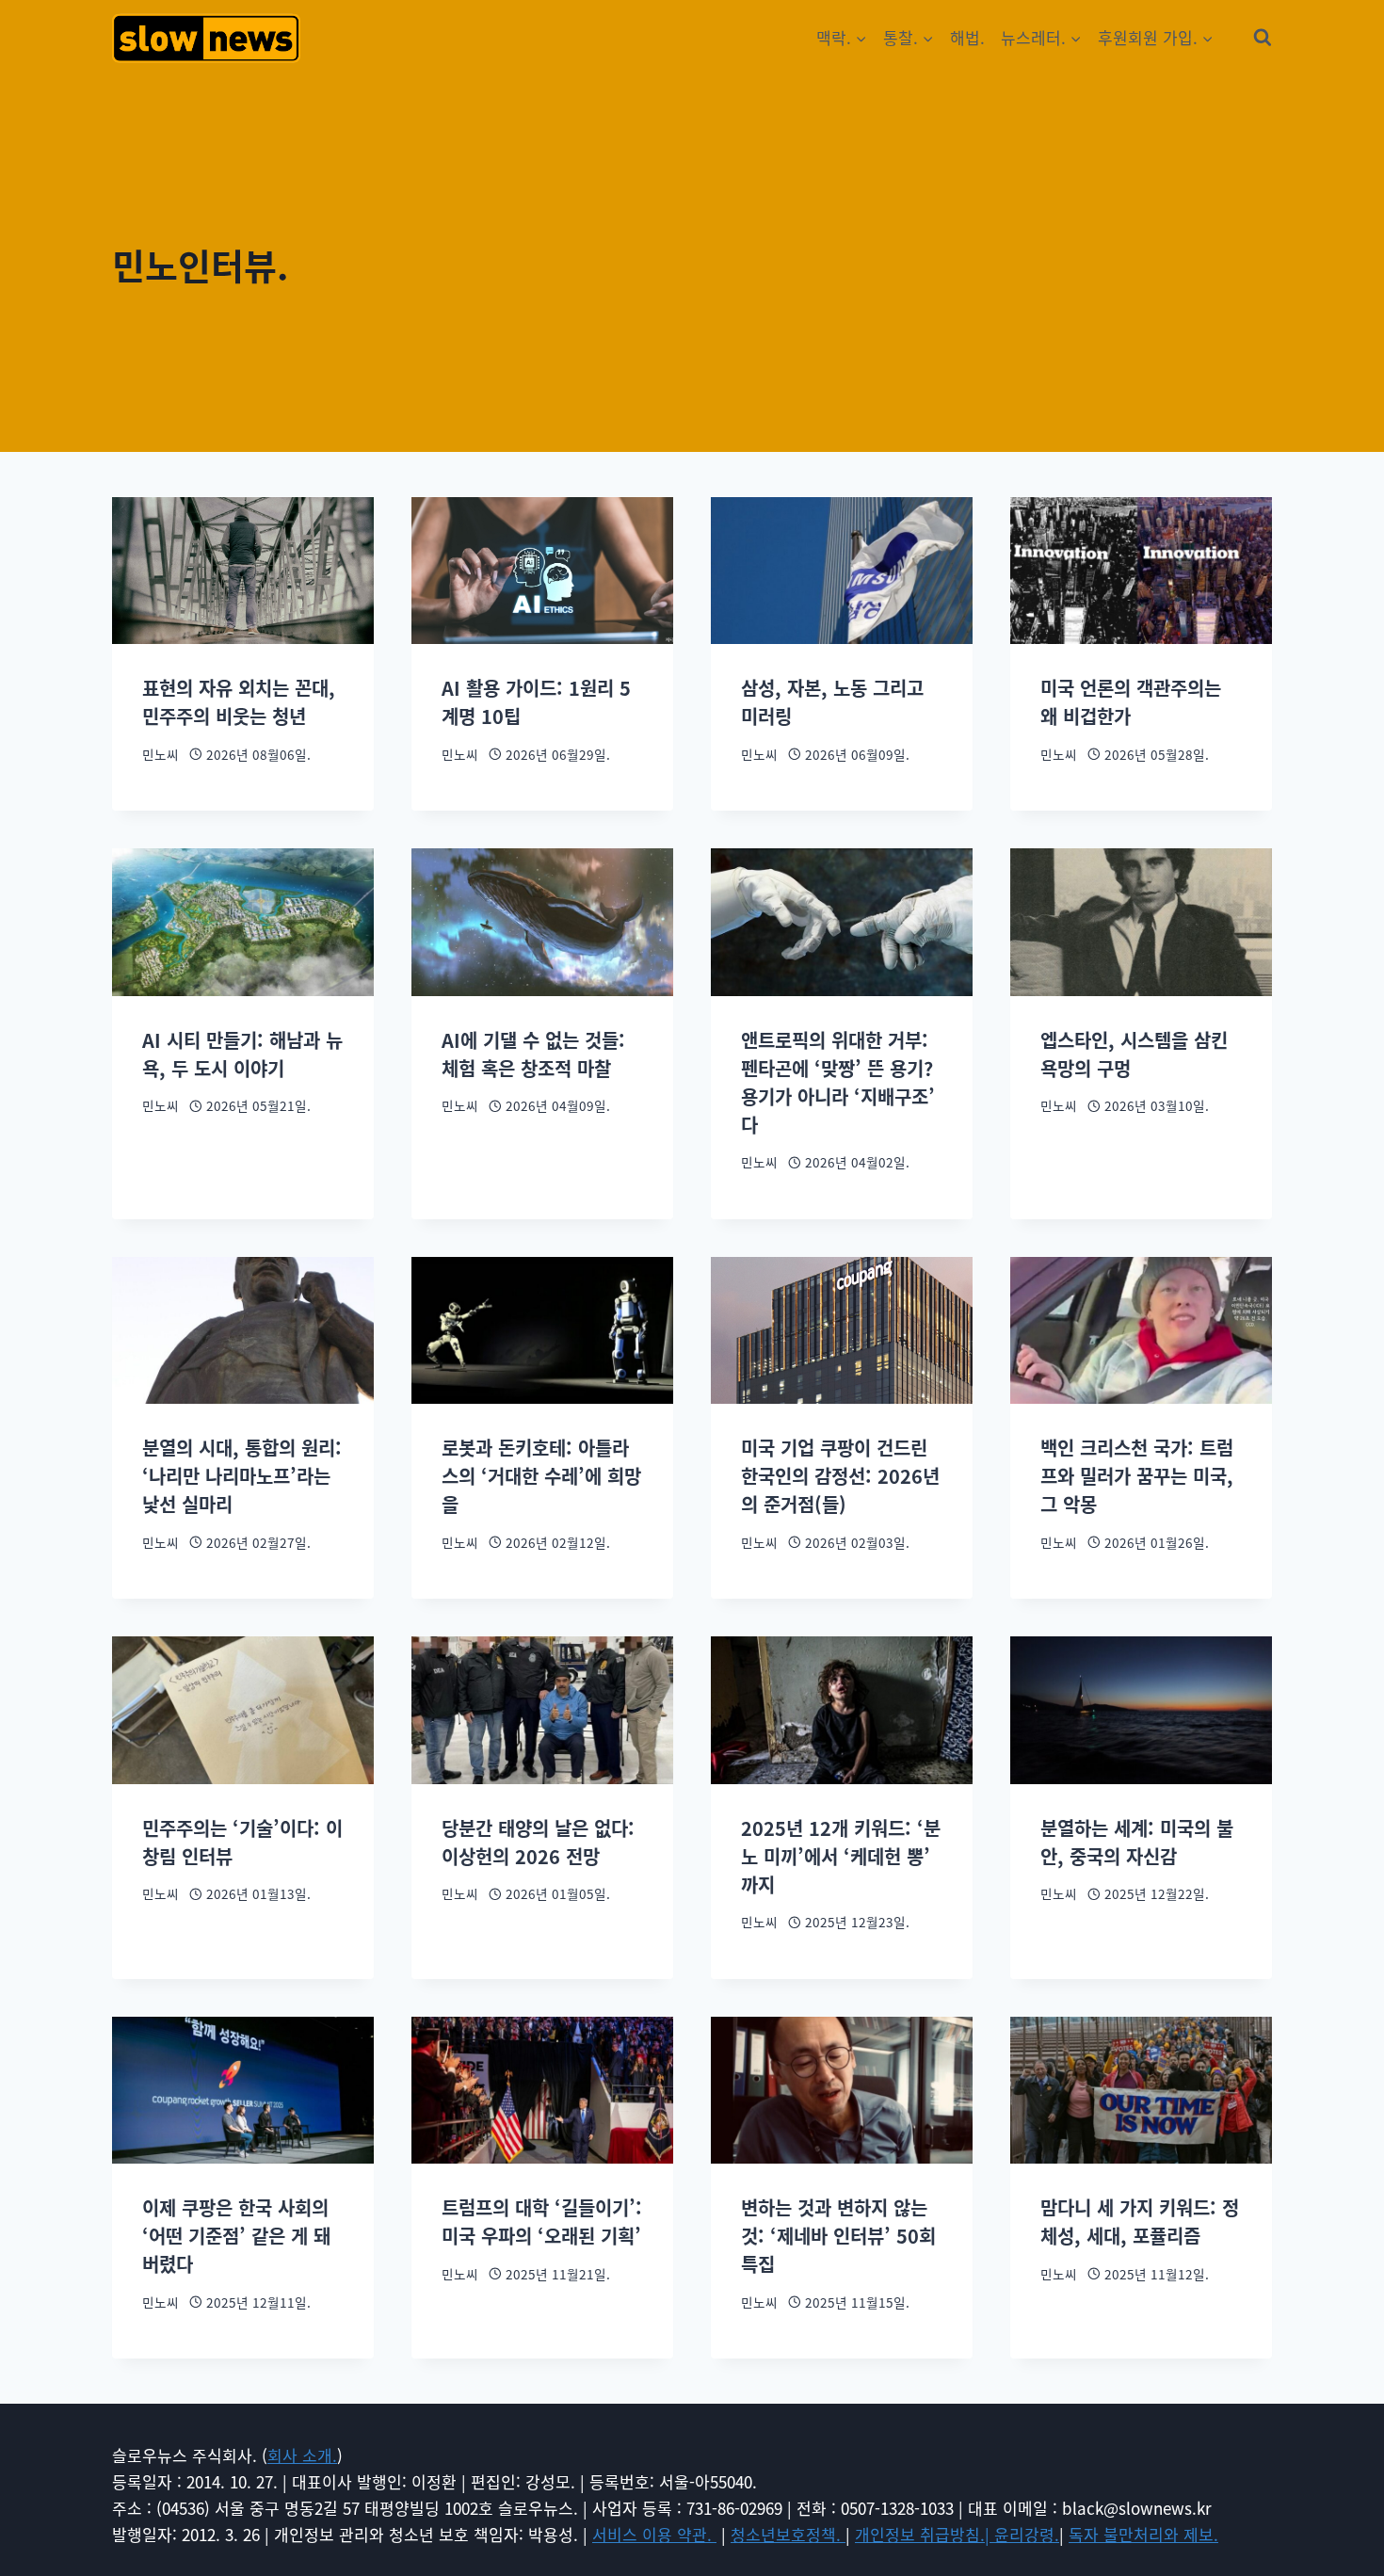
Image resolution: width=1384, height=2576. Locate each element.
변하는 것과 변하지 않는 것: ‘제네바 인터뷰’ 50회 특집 (838, 2236)
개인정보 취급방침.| (925, 2534)
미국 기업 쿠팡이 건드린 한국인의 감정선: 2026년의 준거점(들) (840, 1476)
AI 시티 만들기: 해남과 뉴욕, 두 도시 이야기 (242, 1054)
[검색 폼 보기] (1263, 38)
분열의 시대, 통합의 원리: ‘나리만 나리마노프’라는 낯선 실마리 (242, 1476)
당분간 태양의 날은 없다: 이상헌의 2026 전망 (538, 1842)
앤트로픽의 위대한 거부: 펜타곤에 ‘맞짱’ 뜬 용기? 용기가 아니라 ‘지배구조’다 (838, 1082)
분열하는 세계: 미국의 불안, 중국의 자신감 (1137, 1842)
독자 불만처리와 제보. (1143, 2534)
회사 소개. (302, 2455)
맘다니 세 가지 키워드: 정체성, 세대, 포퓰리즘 (1140, 2222)
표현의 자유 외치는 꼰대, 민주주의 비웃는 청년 (239, 702)
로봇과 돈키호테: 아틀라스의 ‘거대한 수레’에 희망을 (541, 1476)
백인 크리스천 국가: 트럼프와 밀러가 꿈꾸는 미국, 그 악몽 (1137, 1476)
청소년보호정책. (788, 2534)
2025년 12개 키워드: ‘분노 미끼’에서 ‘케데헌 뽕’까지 (841, 1856)
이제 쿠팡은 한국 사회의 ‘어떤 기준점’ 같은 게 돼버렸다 (236, 2236)
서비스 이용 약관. (654, 2534)
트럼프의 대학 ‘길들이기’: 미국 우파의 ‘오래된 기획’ (542, 2222)
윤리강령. (1027, 2534)
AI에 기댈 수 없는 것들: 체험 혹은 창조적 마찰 (533, 1054)
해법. (967, 37)
